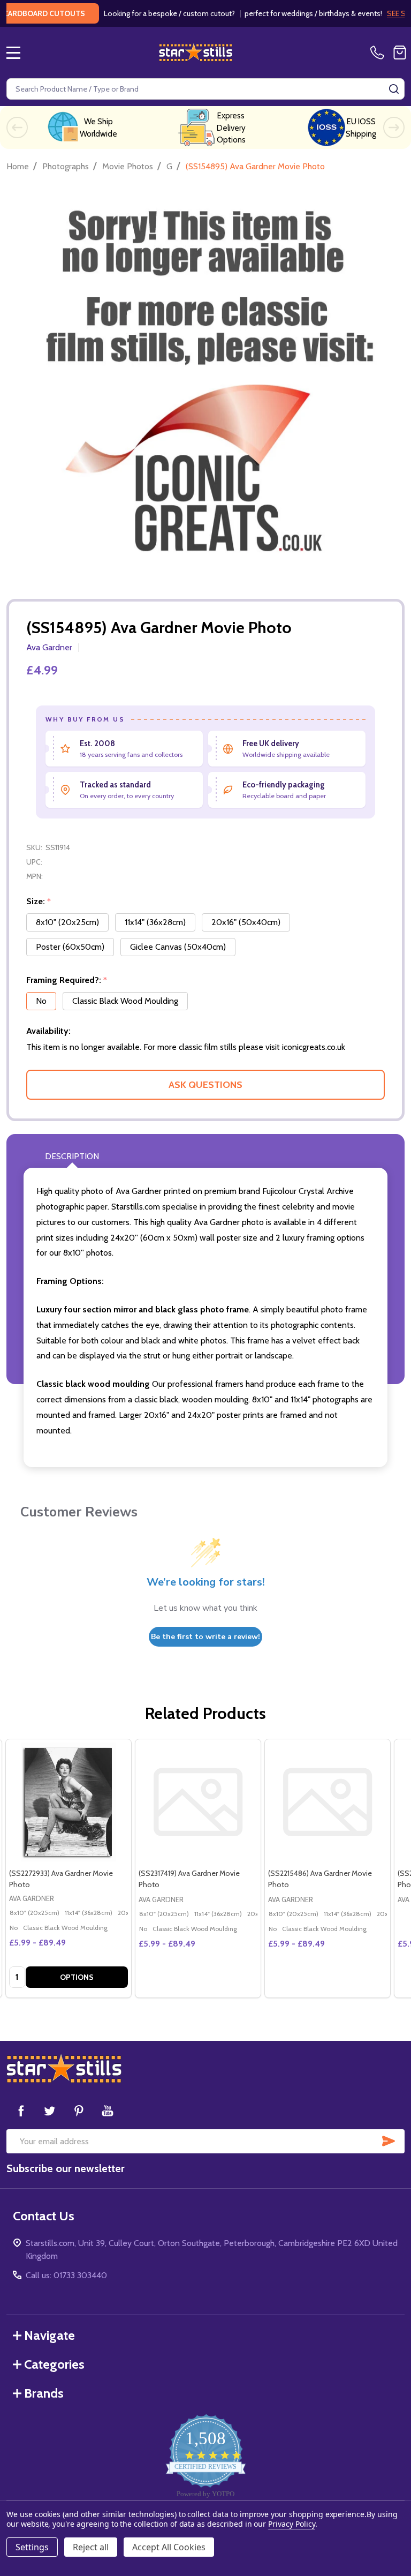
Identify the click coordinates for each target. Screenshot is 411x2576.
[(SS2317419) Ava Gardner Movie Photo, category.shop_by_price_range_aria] (198, 1802)
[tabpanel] (68, 1868)
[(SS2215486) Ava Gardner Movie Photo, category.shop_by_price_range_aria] (328, 1802)
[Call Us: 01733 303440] (379, 52)
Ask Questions (205, 1085)
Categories (54, 2364)
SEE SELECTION (379, 13)
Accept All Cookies (169, 2547)
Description (72, 1156)
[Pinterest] (79, 2111)
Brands (44, 2393)
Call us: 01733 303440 (66, 2275)
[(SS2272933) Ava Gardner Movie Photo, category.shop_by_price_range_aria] (68, 1802)
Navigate (50, 2335)
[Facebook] (21, 2111)
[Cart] (400, 52)
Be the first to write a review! (205, 1637)
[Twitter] (50, 2111)
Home (18, 166)
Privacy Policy (291, 2524)
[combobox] (205, 89)
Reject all (91, 2547)
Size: (39, 902)
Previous (17, 127)
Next (394, 127)
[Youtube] (108, 2111)
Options (77, 1977)
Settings (32, 2547)
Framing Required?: (67, 980)
